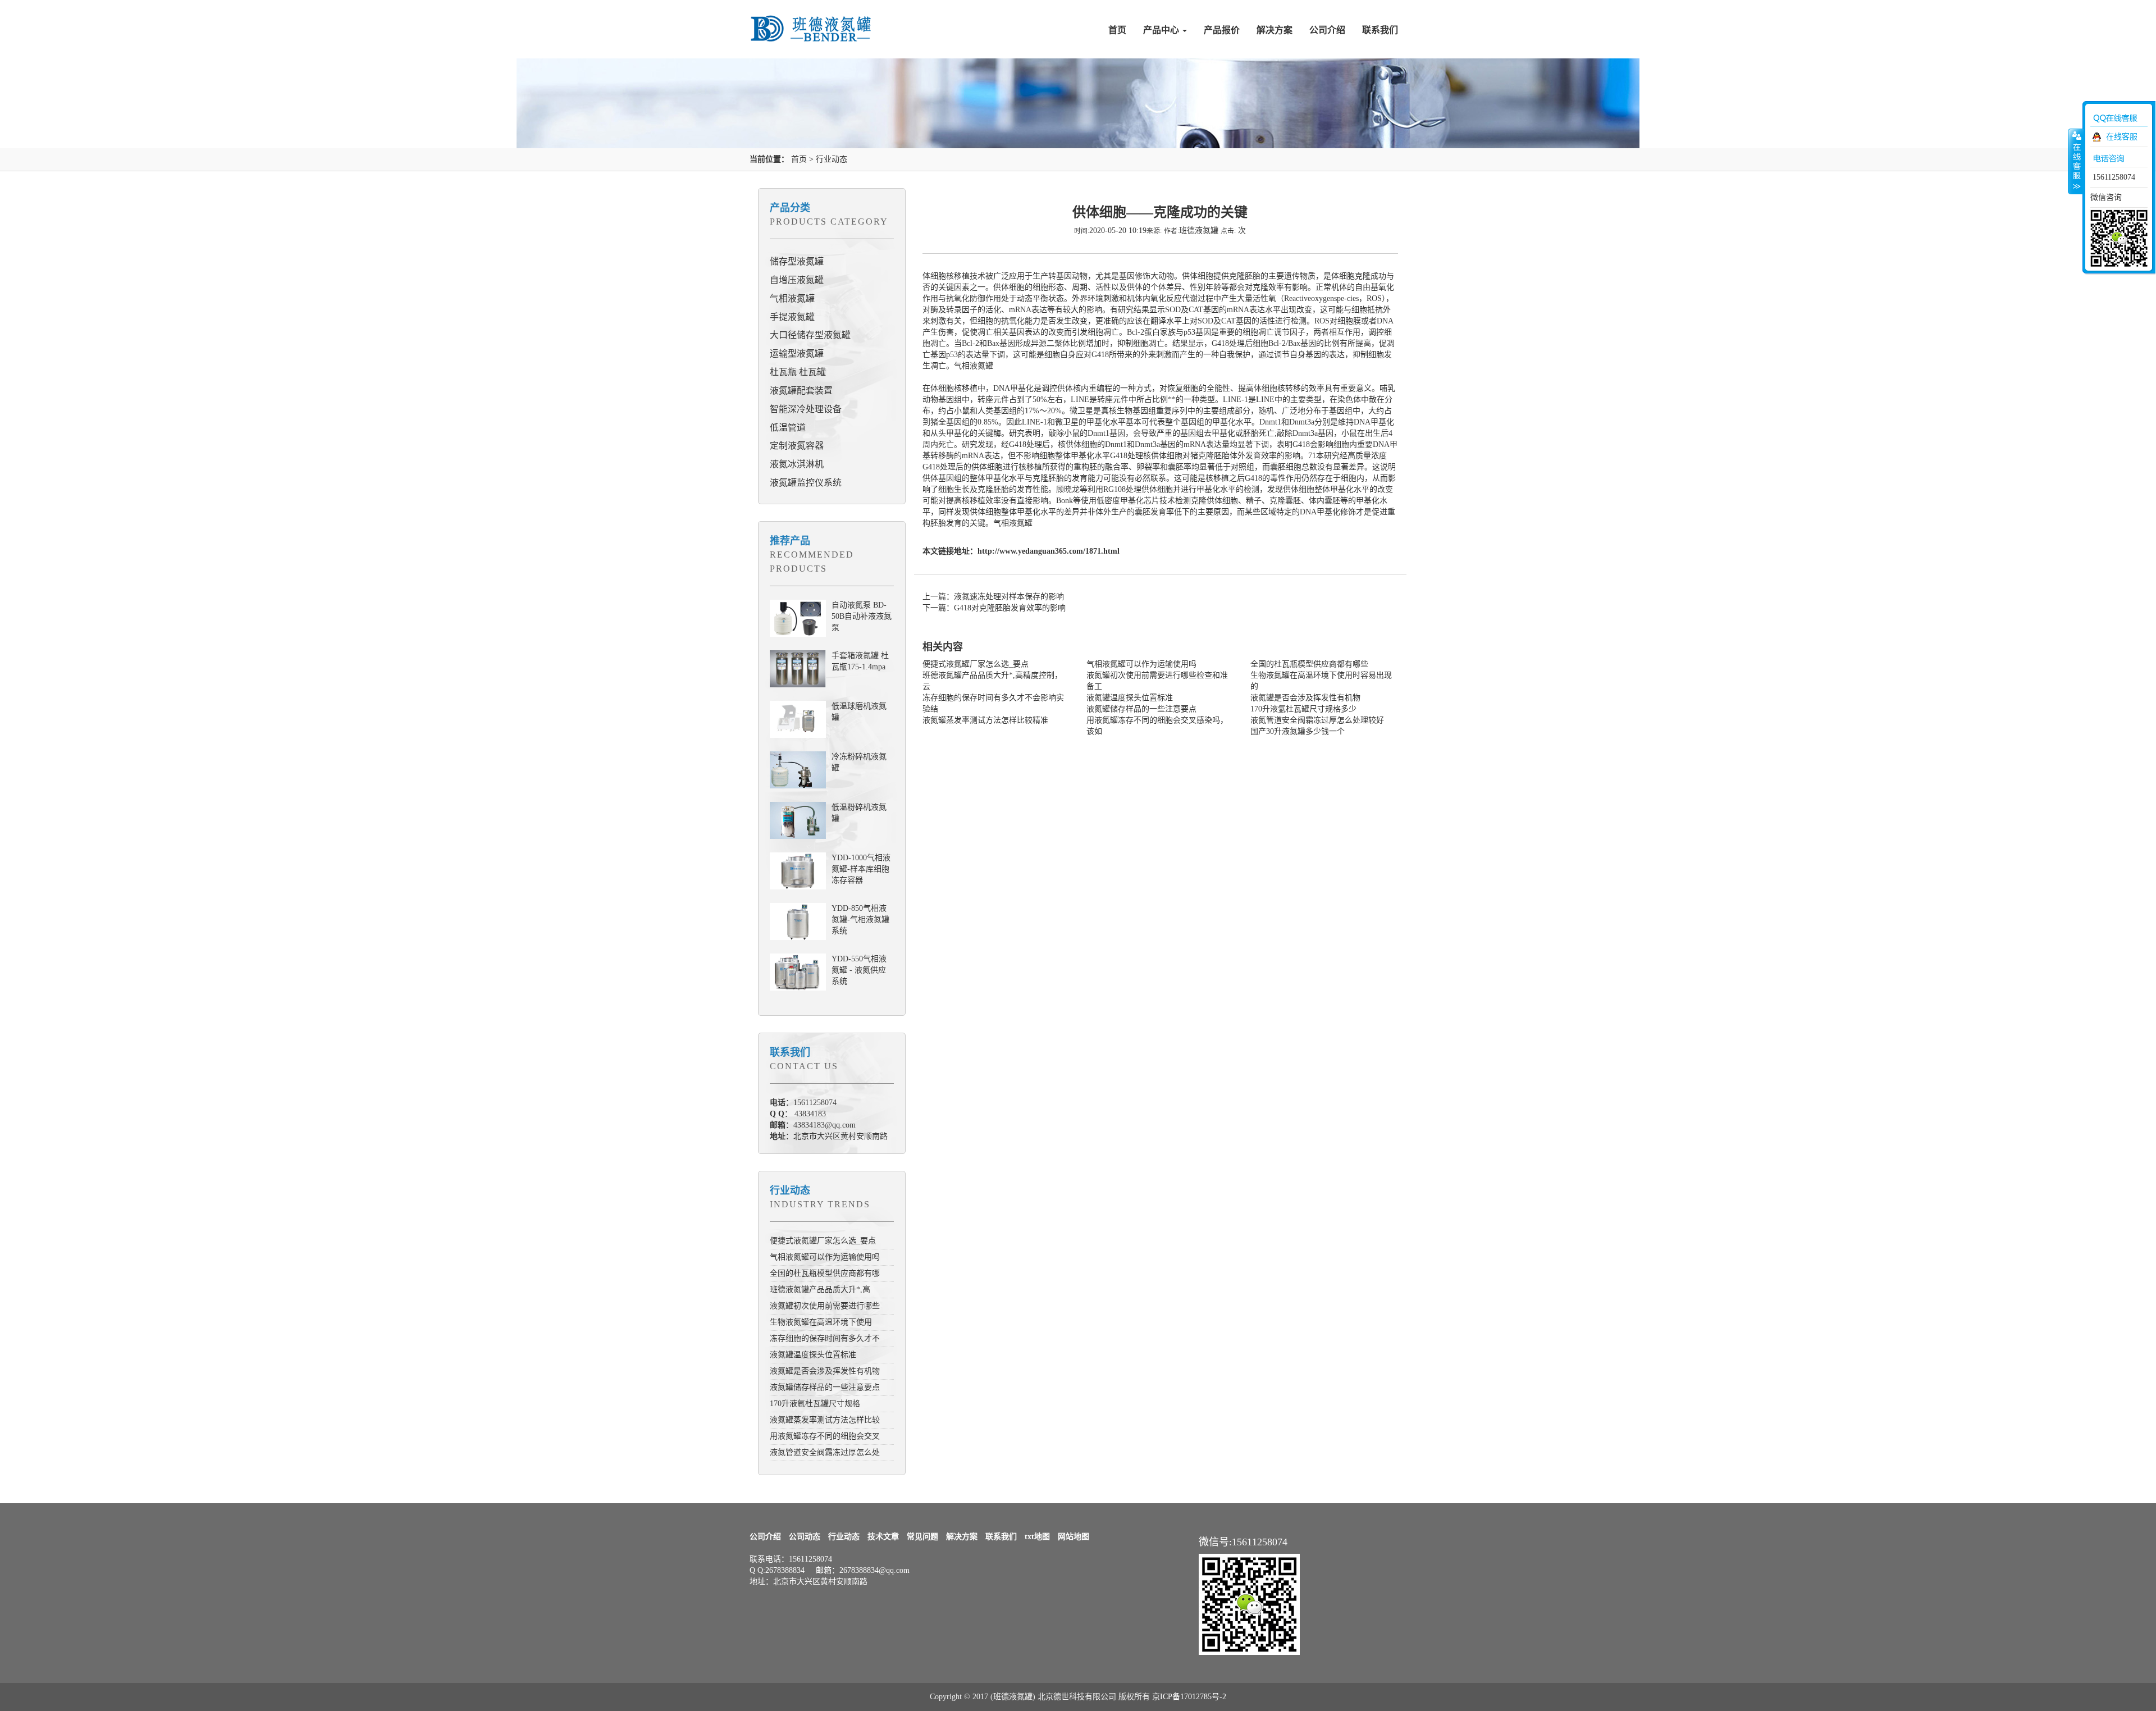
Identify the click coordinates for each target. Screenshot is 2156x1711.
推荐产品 (790, 541)
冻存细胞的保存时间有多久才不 (825, 1338)
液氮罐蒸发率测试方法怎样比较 (825, 1420)
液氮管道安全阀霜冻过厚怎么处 (825, 1452)
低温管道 (788, 428)
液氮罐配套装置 (801, 391)
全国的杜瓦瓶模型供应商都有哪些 (1309, 664)
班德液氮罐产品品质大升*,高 (820, 1290)
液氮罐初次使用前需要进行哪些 (825, 1306)
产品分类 (790, 208)
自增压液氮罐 (797, 280)
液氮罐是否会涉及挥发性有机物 (825, 1371)
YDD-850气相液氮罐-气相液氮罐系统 (860, 920)
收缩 (2076, 161)
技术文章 (883, 1537)
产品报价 (1222, 30)
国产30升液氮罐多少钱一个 (1298, 731)
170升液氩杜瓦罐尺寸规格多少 (1303, 709)
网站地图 (1074, 1537)
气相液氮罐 (792, 298)
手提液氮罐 (792, 317)
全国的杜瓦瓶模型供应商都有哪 (825, 1273)
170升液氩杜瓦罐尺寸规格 (815, 1404)
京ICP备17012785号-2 (1189, 1697)
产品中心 (1162, 30)
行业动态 (832, 159)
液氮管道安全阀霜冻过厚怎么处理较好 (1317, 720)
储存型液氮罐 (797, 261)
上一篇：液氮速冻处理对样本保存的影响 (993, 597)
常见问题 (922, 1537)
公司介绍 (1327, 30)
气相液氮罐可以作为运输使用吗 (825, 1257)
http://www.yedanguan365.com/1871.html (1049, 551)
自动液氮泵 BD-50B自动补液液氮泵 (862, 616)
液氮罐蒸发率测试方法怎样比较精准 (985, 720)
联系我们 (1380, 30)
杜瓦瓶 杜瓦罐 (798, 372)
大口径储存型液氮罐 (810, 335)
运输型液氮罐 (797, 353)
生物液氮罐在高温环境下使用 (821, 1322)
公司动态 (805, 1537)
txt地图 (1037, 1537)
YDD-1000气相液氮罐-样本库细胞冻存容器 (861, 869)
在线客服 (2122, 137)
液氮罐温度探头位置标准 (813, 1355)
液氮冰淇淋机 (797, 464)
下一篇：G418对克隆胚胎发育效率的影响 (994, 608)
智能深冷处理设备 (806, 409)
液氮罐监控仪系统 (806, 483)
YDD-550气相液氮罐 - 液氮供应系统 (859, 970)
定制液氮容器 (797, 446)
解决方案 (1275, 30)
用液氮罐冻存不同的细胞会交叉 (825, 1436)
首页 (1117, 30)
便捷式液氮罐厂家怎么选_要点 (823, 1241)
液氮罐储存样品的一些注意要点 (825, 1387)
